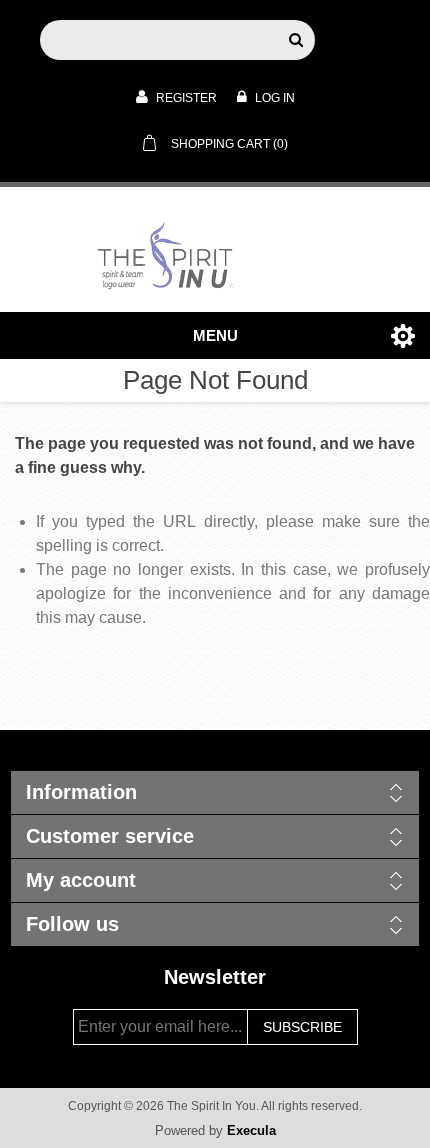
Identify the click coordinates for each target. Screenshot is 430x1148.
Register (185, 98)
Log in (273, 98)
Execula (251, 1130)
